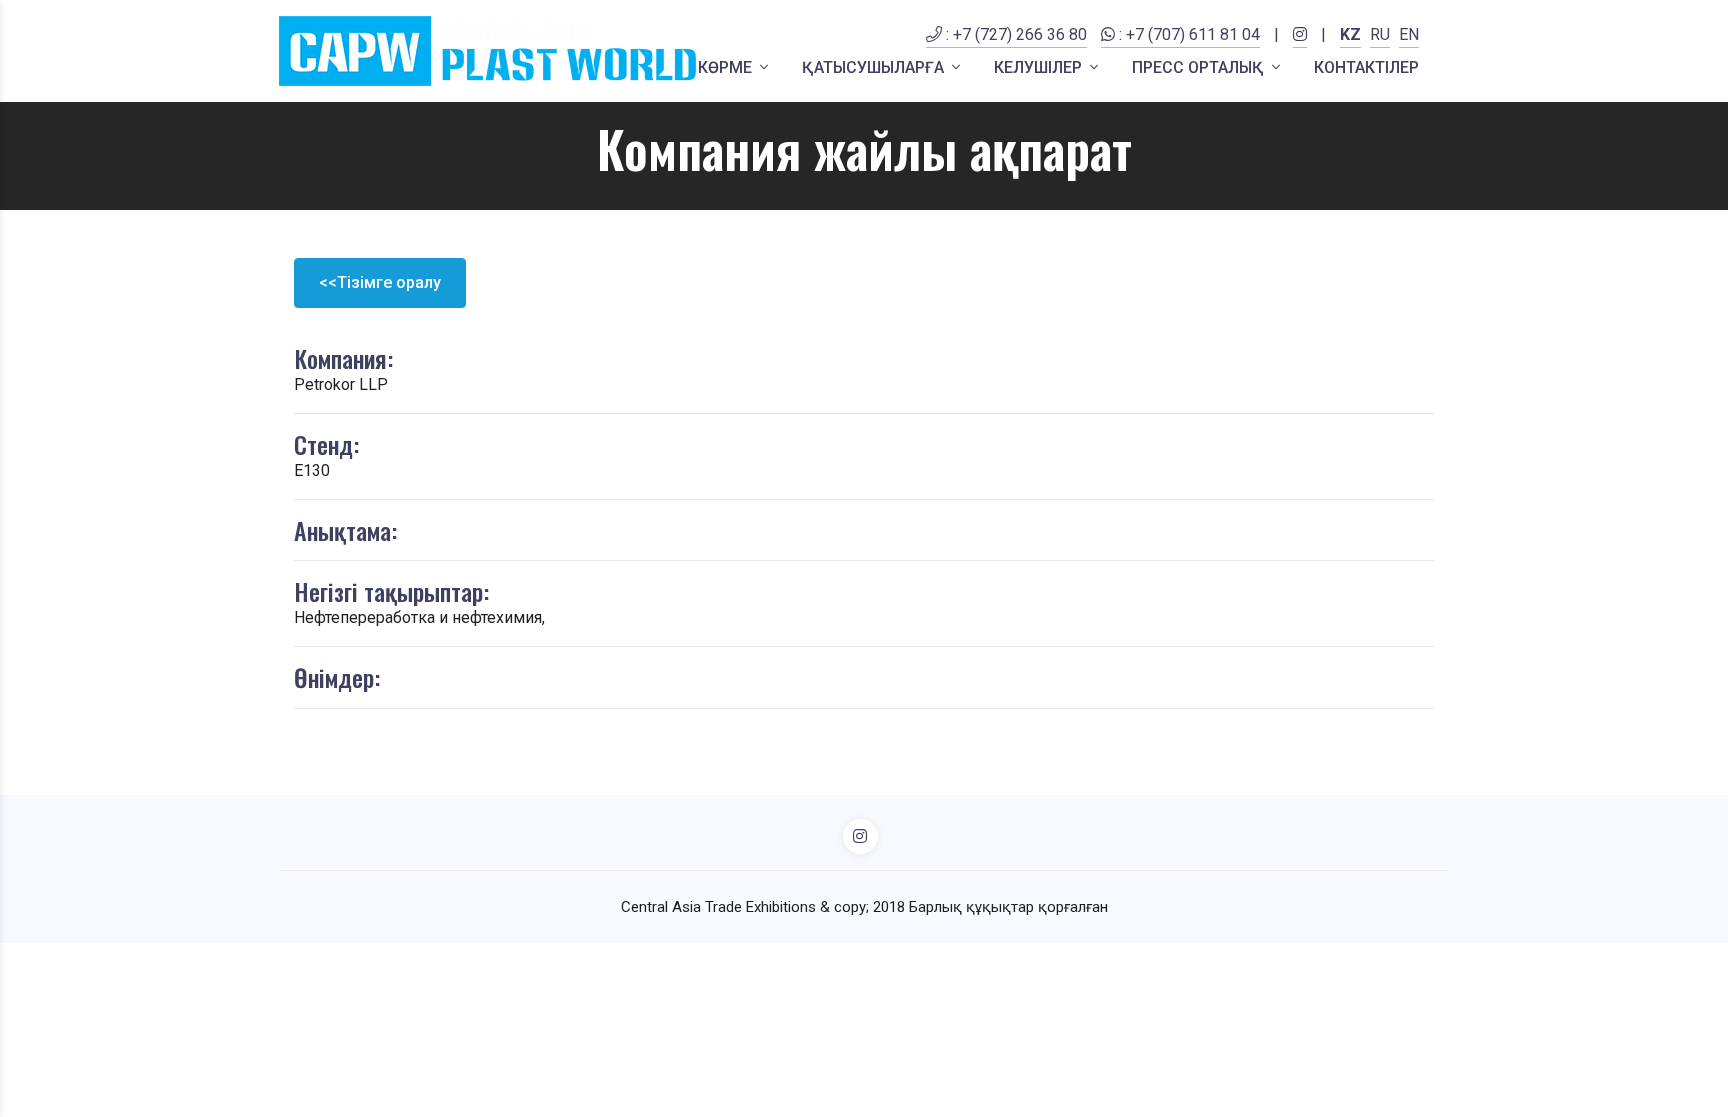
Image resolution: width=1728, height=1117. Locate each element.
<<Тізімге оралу (380, 282)
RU (1380, 34)
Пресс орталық (1200, 67)
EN (1409, 34)
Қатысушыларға (875, 67)
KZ (1350, 34)
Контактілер (1366, 67)
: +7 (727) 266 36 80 (1014, 34)
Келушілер (1040, 67)
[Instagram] (1300, 47)
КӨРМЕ (727, 67)
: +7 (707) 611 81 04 (1187, 34)
